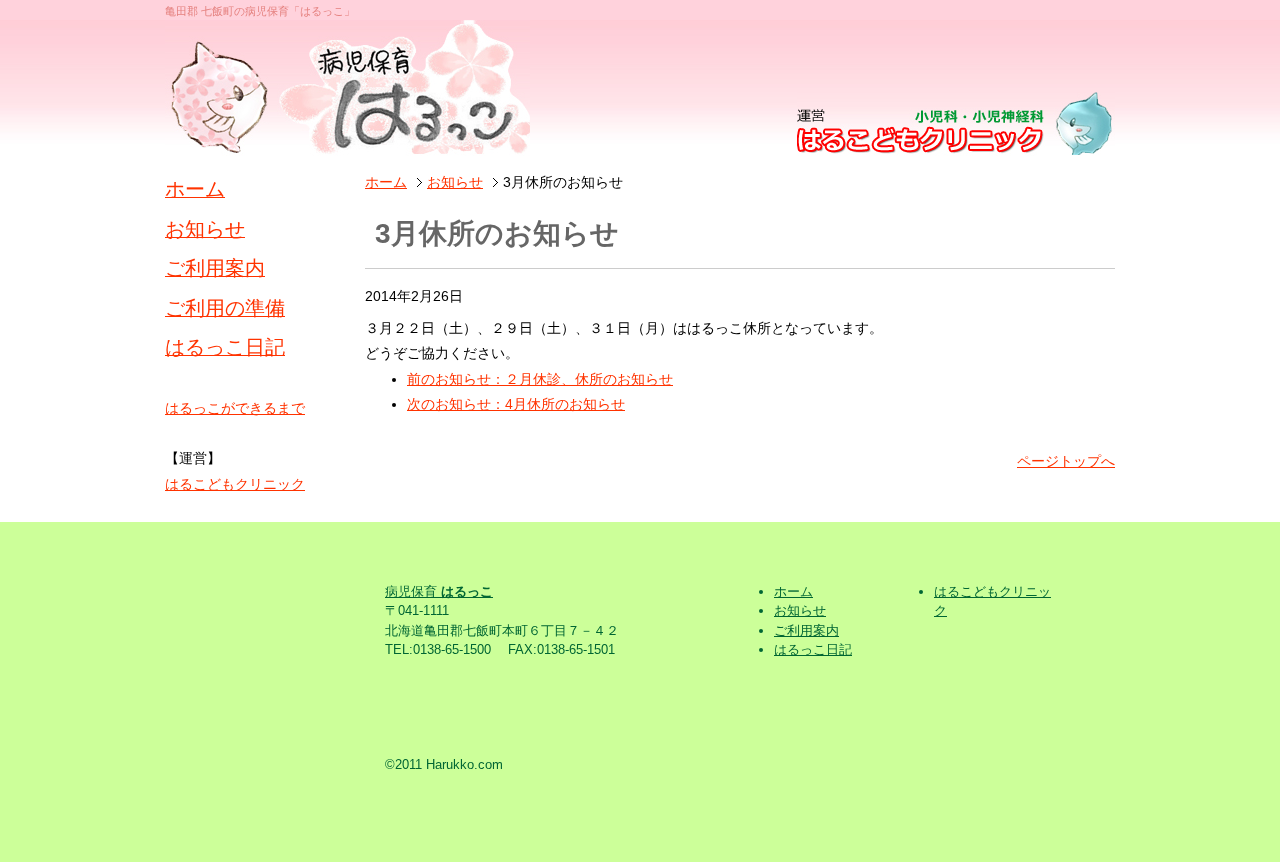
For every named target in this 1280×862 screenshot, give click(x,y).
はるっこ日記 (225, 347)
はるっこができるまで (235, 408)
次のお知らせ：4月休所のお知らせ (516, 404)
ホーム (386, 182)
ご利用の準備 (225, 308)
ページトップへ (1066, 461)
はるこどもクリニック (235, 484)
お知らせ (455, 182)
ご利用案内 (215, 268)
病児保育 (439, 591)
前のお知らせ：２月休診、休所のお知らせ (540, 379)
